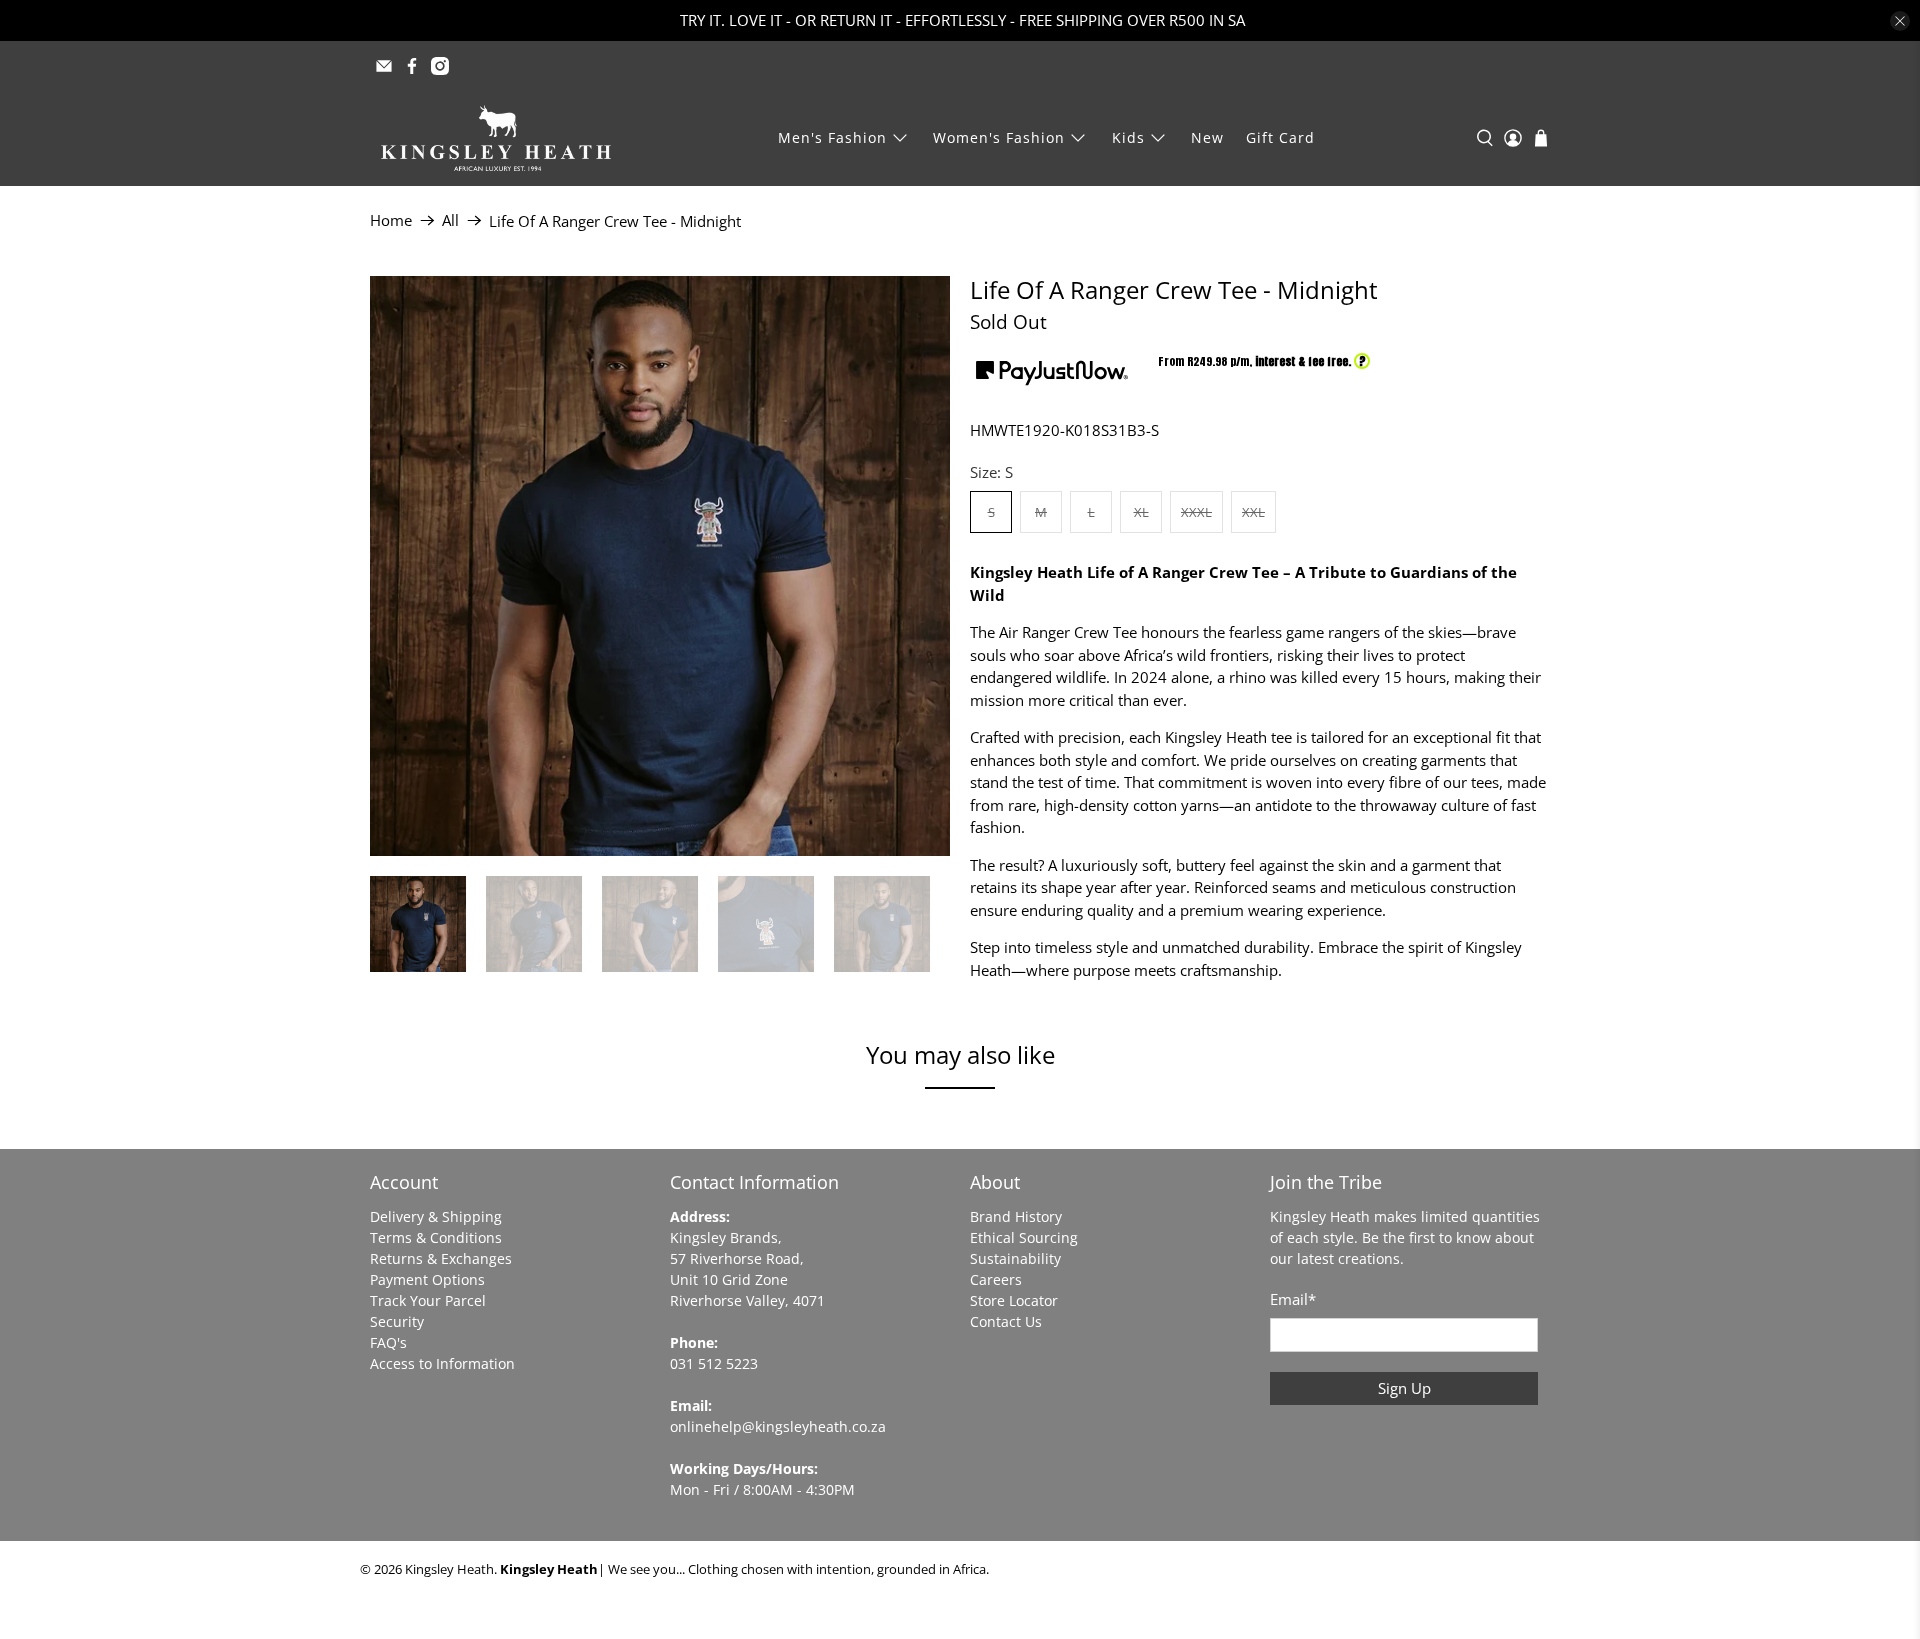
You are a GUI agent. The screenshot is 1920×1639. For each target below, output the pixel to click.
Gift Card (1280, 137)
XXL (1253, 512)
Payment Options (427, 1279)
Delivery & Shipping (436, 1216)
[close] (1900, 21)
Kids (1128, 137)
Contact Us (1006, 1321)
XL (1141, 512)
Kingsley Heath (449, 1569)
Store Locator (1014, 1300)
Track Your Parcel (428, 1300)
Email (1293, 1299)
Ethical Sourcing (1024, 1237)
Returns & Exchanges (441, 1258)
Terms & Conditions (436, 1237)
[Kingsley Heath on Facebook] (412, 66)
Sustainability (1015, 1258)
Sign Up (1404, 1388)
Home (391, 220)
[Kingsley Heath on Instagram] (440, 66)
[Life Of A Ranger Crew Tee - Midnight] (660, 566)
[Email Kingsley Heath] (384, 66)
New (1207, 137)
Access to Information (442, 1363)
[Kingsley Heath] (496, 138)
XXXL (1196, 512)
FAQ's (388, 1342)
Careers (996, 1279)
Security (397, 1321)
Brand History (1016, 1216)
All (450, 220)
